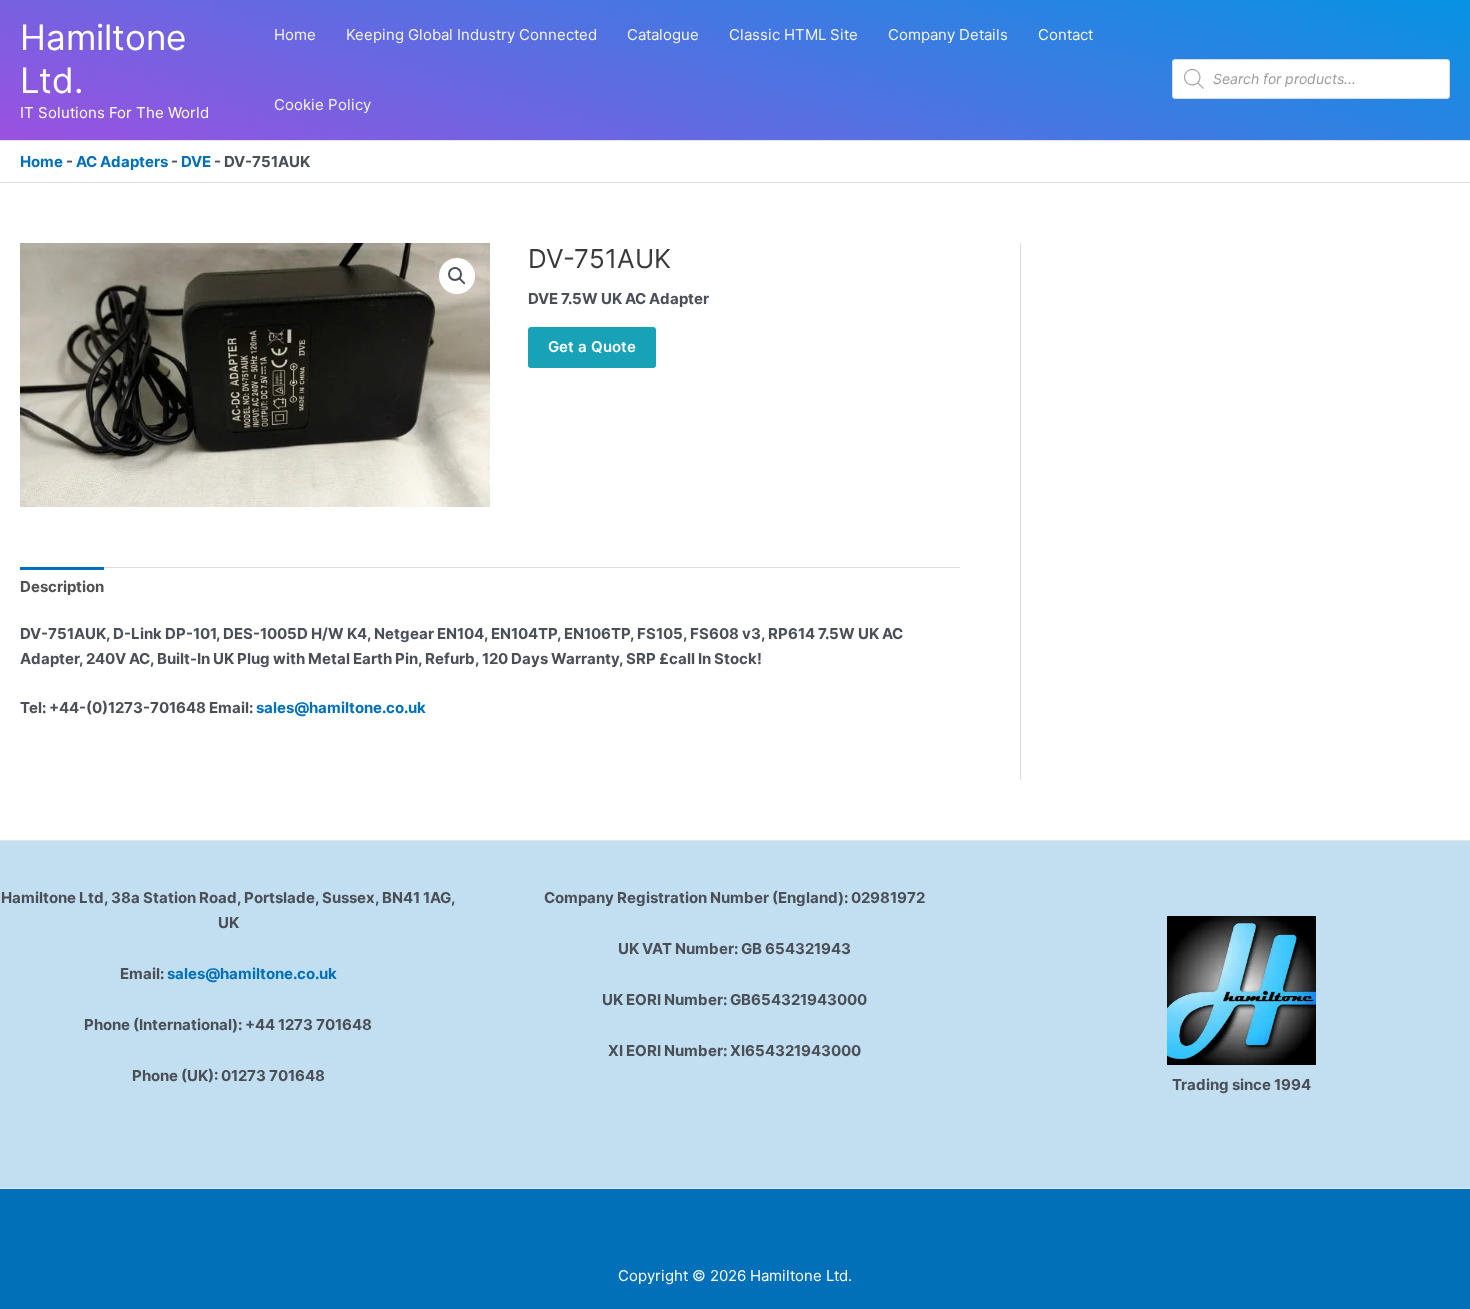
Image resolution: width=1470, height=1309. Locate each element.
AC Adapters (122, 161)
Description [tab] (62, 586)
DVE (196, 161)
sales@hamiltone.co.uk (341, 707)
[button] (457, 276)
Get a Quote (592, 346)
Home (41, 161)
